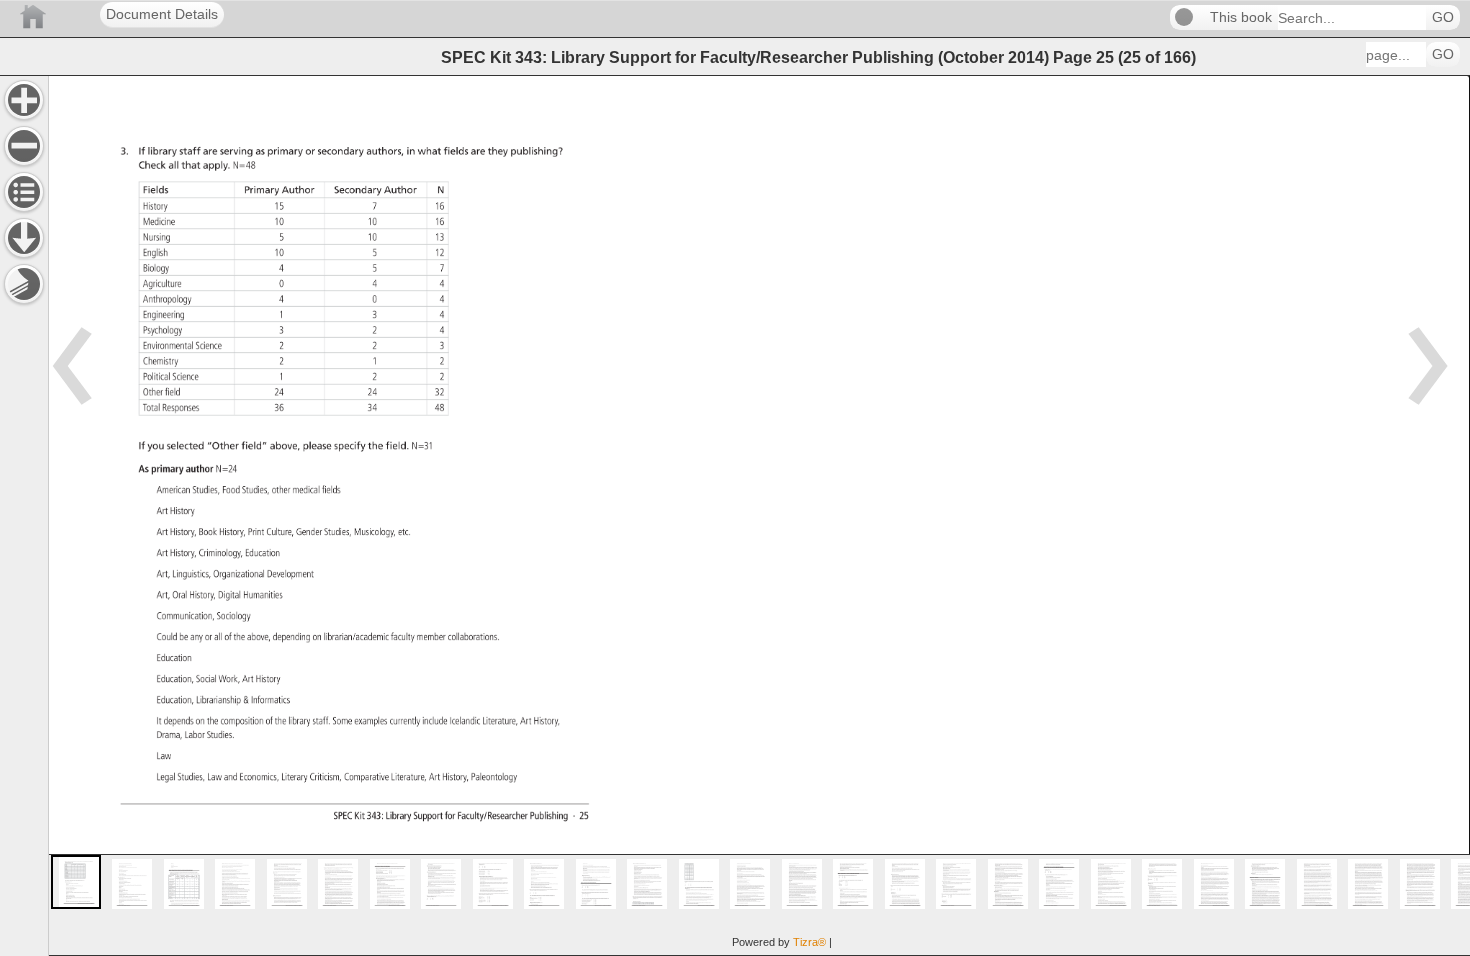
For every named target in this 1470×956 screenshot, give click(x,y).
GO (1443, 17)
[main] (759, 515)
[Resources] (24, 238)
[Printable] (24, 284)
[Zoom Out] (24, 146)
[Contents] (24, 192)
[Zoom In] (24, 100)
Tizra (809, 942)
